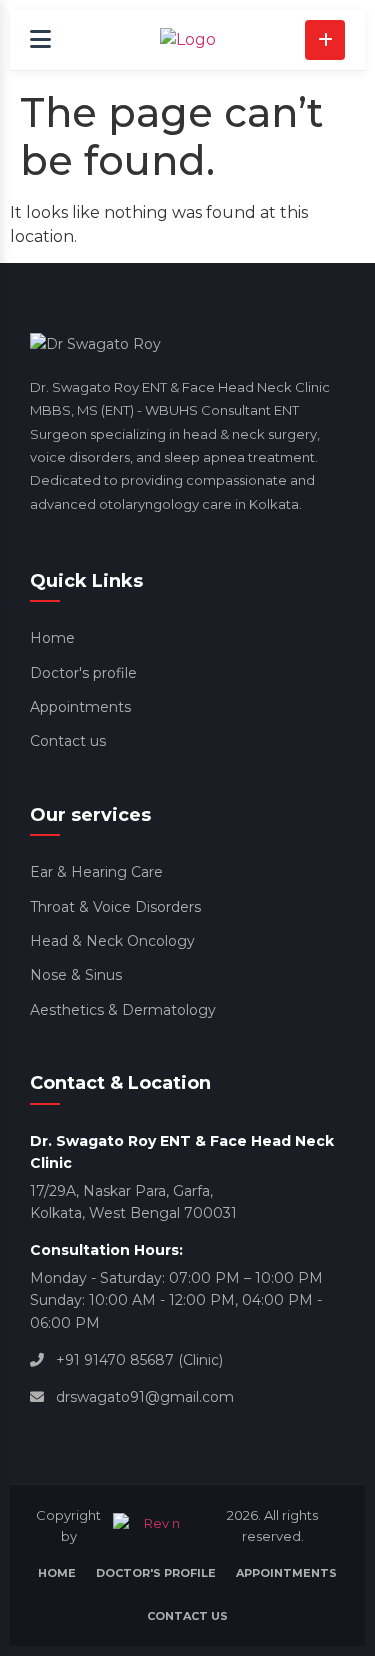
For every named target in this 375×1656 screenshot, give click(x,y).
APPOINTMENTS (286, 1573)
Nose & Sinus (76, 975)
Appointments (80, 707)
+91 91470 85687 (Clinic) (139, 1360)
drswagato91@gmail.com (145, 1397)
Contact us (68, 741)
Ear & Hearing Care (96, 872)
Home (52, 638)
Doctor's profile (83, 673)
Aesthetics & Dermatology (123, 1010)
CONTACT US (187, 1616)
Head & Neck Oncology (112, 941)
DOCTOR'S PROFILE (156, 1573)
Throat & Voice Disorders (115, 907)
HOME (57, 1573)
